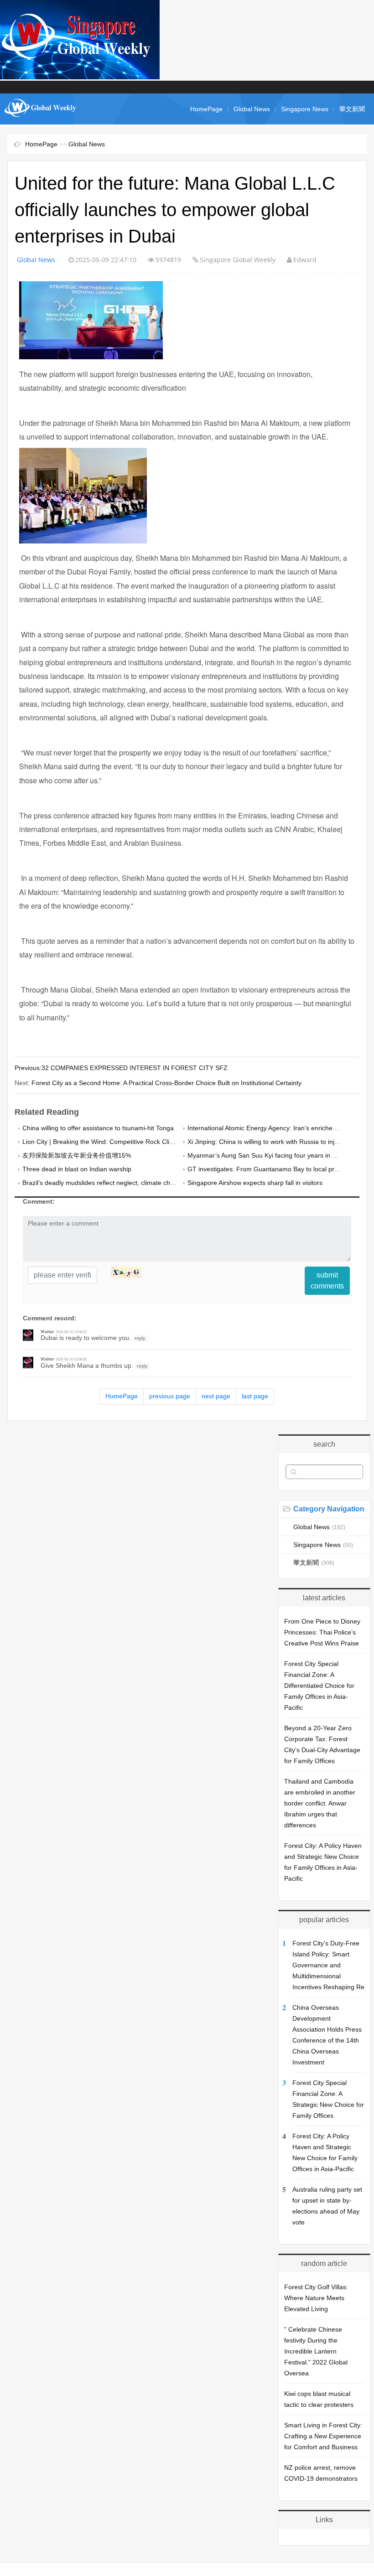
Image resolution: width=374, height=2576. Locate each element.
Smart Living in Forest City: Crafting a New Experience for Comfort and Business (323, 2436)
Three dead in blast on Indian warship (77, 1169)
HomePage (206, 109)
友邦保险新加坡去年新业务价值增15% (77, 1155)
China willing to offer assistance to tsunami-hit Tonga (98, 1128)
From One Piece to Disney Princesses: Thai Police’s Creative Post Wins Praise (322, 1632)
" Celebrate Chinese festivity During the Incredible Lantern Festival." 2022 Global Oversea (316, 2351)
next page (216, 1396)
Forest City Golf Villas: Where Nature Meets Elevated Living (316, 2298)
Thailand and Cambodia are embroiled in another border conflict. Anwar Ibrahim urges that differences (320, 1803)
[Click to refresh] (126, 1272)
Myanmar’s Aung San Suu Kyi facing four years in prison (269, 1155)
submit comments (327, 1280)
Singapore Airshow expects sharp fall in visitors (255, 1183)
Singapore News (305, 109)
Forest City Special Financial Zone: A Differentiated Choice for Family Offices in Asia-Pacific (319, 1686)
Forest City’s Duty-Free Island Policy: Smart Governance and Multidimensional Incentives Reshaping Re (328, 1965)
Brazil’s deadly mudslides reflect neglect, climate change (104, 1183)
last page (255, 1396)
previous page (170, 1396)
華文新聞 (352, 109)
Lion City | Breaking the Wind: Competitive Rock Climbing (105, 1142)
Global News (252, 109)
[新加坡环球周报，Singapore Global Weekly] (41, 120)
